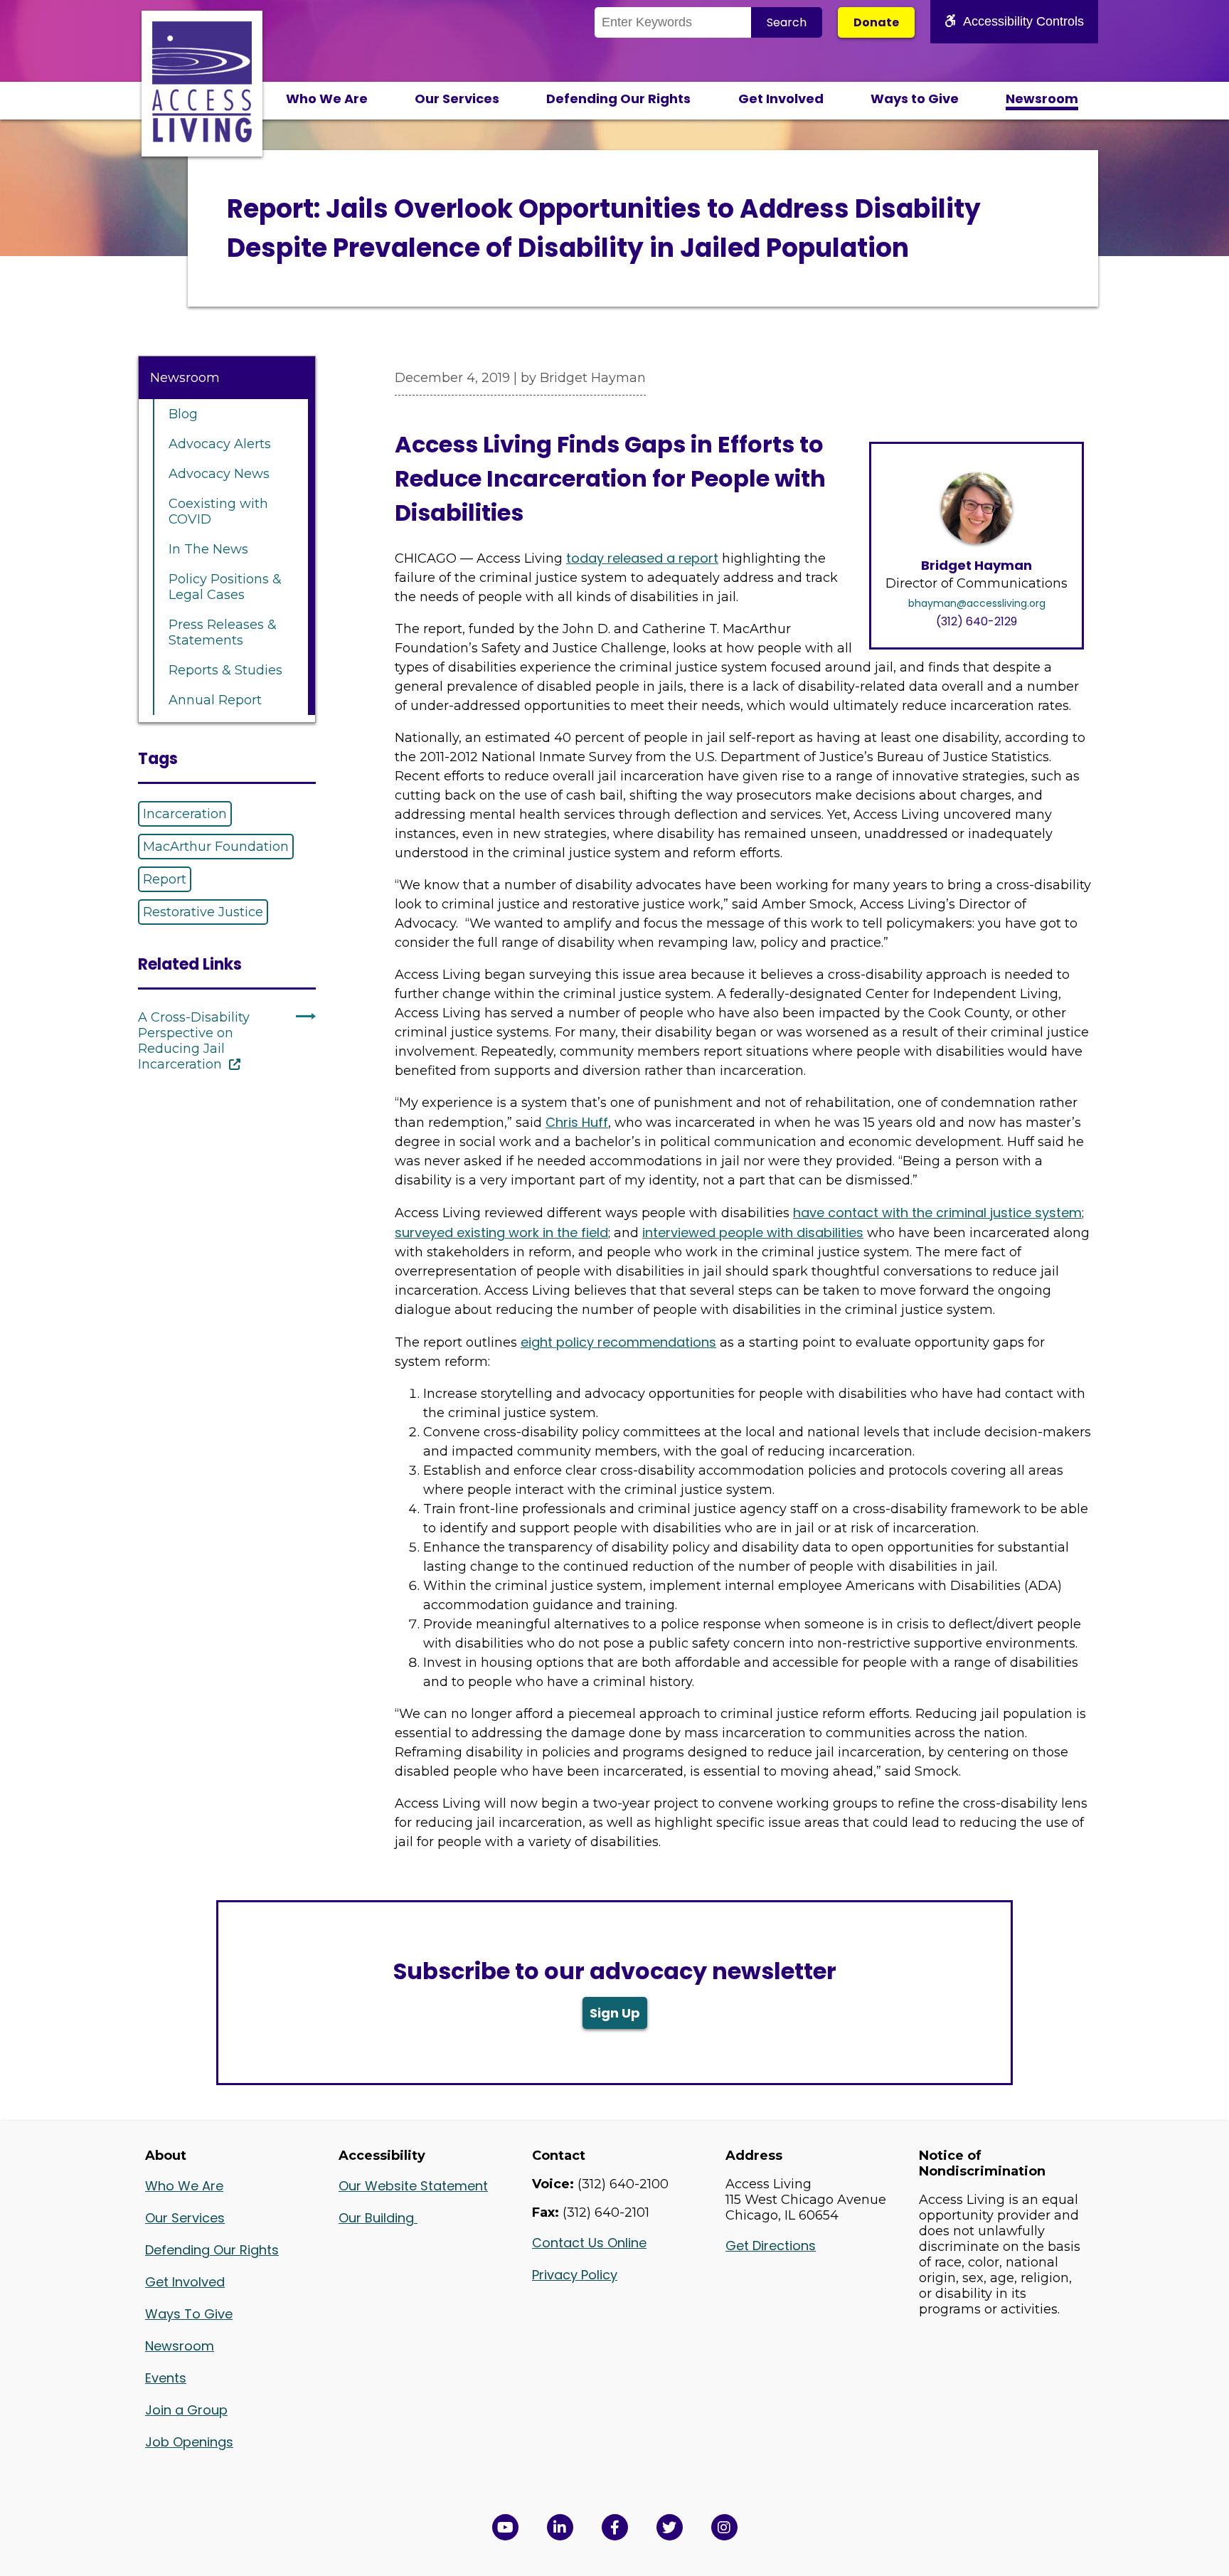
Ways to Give (915, 99)
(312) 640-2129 (977, 621)
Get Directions (771, 2246)
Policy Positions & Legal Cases (225, 587)
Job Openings (189, 2442)
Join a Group (186, 2410)
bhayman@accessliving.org (977, 603)
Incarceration (185, 814)
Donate (876, 22)
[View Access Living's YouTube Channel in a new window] (505, 2527)
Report (165, 879)
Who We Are (327, 99)
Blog (183, 414)
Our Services (457, 99)
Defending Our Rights (618, 99)
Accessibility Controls (1023, 21)
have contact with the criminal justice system (937, 1213)
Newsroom (1042, 99)
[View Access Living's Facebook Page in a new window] (615, 2527)
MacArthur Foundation (216, 847)
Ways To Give (189, 2314)
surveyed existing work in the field (501, 1233)
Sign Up (615, 2013)
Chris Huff (577, 1122)
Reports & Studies (225, 670)
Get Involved (781, 99)
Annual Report (215, 700)
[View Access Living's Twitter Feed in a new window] (670, 2527)
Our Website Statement (413, 2186)
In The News (208, 549)
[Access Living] (202, 138)
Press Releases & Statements (223, 632)
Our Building (378, 2218)
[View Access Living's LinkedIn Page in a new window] (560, 2527)
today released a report (642, 558)
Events (166, 2378)
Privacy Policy (575, 2275)
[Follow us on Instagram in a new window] (724, 2527)
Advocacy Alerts (220, 444)
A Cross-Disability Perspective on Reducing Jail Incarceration (194, 1041)
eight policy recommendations (618, 1342)
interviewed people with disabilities (753, 1233)
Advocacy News (219, 474)
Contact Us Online (589, 2243)
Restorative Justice (203, 912)
